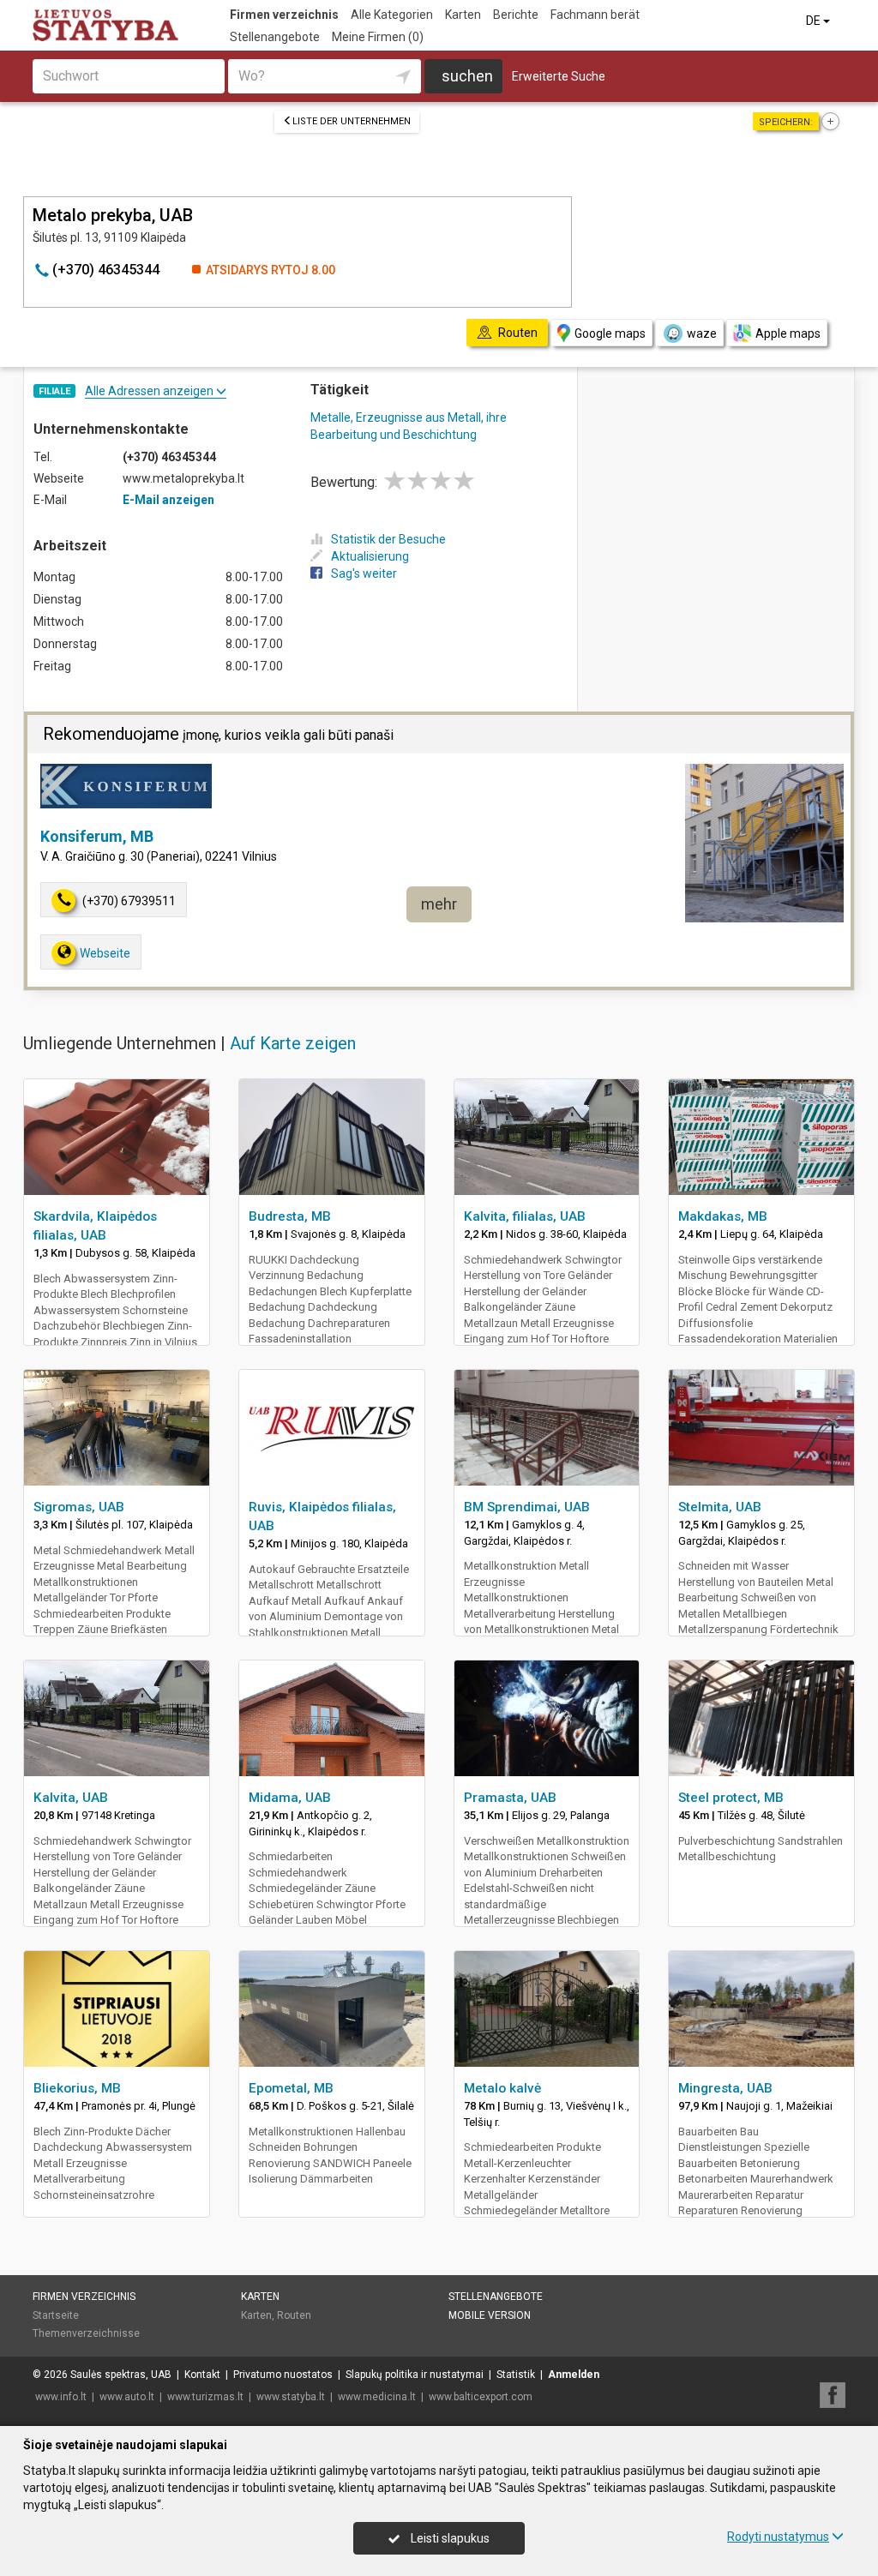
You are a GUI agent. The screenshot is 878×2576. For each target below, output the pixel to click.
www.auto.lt (127, 2397)
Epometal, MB (291, 2088)
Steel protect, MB (731, 1798)
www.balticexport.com (481, 2397)
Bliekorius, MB (77, 2088)
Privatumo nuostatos (283, 2375)
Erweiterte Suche (559, 76)
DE (815, 21)
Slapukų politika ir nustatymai (415, 2375)
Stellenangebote (275, 37)
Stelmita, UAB (720, 1507)
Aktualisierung (370, 556)
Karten (463, 15)
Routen (294, 2315)
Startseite (56, 2315)
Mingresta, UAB (725, 2088)
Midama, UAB (290, 1798)
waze (702, 333)
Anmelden (574, 2375)
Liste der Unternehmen (352, 121)
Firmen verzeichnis (284, 15)
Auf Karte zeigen (293, 1043)
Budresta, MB (290, 1216)
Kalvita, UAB (71, 1798)
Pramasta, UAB (510, 1798)
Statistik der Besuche (388, 539)
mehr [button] (439, 904)
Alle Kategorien (392, 15)
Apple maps (788, 333)
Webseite (105, 953)
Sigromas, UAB (79, 1507)
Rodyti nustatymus (778, 2537)
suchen (467, 76)
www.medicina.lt (377, 2397)
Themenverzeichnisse (86, 2333)
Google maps (610, 333)
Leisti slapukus (449, 2538)
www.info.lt (61, 2397)
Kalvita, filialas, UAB (525, 1216)
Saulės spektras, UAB (121, 2375)
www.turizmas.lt (205, 2397)
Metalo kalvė (502, 2088)
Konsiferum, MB (97, 836)
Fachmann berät (595, 15)
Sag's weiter (364, 573)
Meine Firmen (378, 37)
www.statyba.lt (291, 2397)
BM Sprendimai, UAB (527, 1507)
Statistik (516, 2375)
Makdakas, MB (723, 1216)
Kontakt (202, 2375)
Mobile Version (490, 2315)
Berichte (516, 15)
